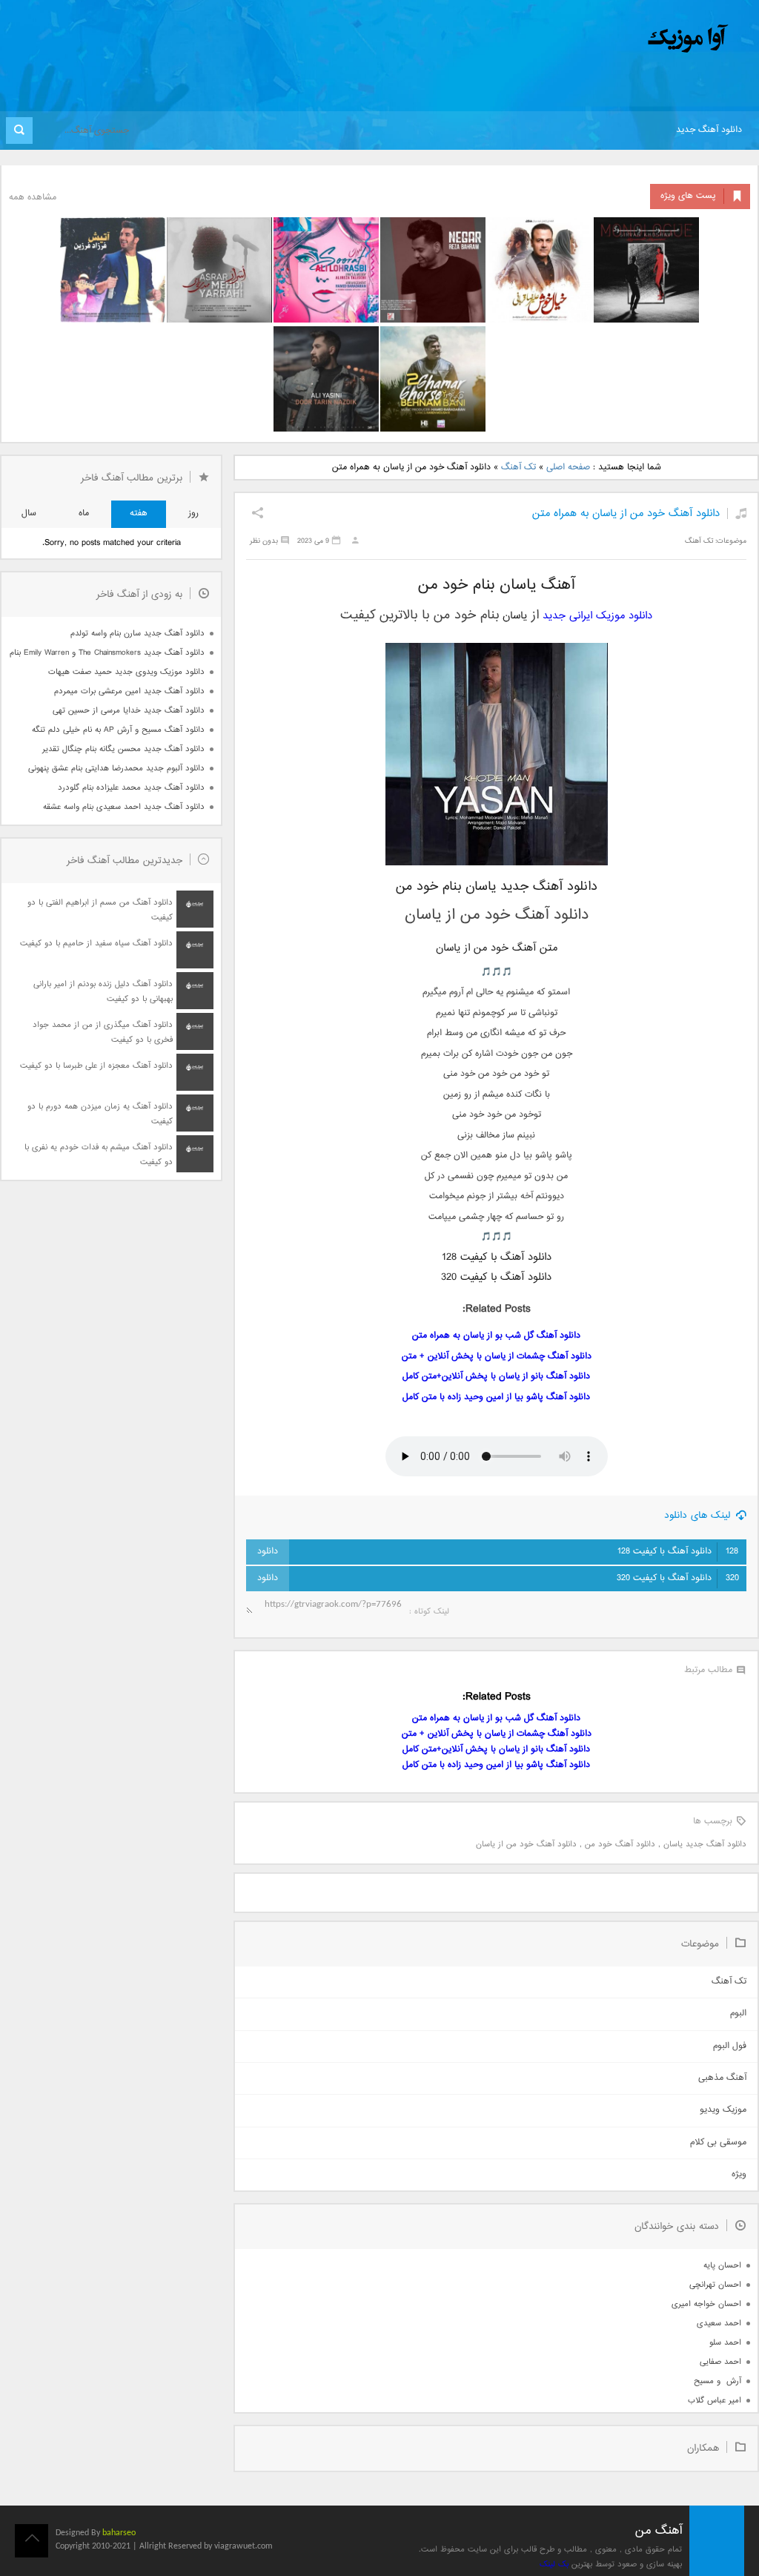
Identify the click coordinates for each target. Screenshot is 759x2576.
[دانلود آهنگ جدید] (565, 39)
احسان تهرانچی (715, 2285)
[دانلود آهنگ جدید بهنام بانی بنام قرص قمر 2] (433, 379)
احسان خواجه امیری (706, 2304)
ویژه (739, 2174)
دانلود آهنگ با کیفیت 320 (678, 1578)
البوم (738, 2014)
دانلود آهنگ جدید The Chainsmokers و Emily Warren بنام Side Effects (107, 653)
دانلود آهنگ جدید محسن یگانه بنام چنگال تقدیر (123, 749)
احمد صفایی (720, 2362)
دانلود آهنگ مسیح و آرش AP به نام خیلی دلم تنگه (118, 730)
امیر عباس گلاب (715, 2401)
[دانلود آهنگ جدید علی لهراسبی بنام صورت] (326, 270)
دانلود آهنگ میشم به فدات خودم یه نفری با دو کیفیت (99, 1155)
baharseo (119, 2533)
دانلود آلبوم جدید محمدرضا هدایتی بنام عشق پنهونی (116, 769)
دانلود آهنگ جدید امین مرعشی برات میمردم (129, 691)
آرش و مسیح (717, 2381)
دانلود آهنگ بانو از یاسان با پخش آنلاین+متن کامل (496, 1377)
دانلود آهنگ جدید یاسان (705, 1845)
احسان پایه (722, 2266)
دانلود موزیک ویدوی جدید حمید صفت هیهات (126, 672)
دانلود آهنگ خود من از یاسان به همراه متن (626, 513)
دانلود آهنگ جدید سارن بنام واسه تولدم (137, 634)
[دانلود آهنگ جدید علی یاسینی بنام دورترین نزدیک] (326, 379)
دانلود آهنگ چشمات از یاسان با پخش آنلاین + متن (497, 1357)
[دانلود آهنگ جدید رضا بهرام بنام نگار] (433, 270)
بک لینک (554, 2565)
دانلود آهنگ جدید (709, 130)
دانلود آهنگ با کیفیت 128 (678, 1552)
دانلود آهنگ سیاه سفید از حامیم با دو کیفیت (96, 944)
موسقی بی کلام (718, 2143)
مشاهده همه (33, 198)
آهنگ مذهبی (722, 2078)
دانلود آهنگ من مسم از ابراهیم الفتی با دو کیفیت (100, 910)
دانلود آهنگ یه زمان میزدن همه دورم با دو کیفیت (100, 1114)
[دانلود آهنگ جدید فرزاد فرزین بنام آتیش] (113, 270)
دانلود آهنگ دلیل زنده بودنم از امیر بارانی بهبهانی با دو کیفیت (103, 992)
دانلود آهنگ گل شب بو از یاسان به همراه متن (496, 1336)
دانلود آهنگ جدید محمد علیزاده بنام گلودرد (131, 788)
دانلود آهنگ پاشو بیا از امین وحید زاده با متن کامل (496, 1397)
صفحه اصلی (568, 468)
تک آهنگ (518, 468)
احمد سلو (725, 2343)
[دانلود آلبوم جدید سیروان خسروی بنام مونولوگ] (646, 270)
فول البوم (730, 2046)
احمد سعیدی (719, 2324)
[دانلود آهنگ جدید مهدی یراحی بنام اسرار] (219, 270)
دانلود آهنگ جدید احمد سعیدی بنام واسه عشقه (124, 807)
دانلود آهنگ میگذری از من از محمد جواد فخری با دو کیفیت (103, 1033)
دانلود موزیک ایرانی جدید (597, 616)
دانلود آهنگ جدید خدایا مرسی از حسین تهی (129, 711)
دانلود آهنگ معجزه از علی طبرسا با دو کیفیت (96, 1066)
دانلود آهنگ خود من (620, 1845)
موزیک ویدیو (723, 2110)
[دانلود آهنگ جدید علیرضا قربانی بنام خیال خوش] (540, 270)
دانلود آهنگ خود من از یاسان (526, 1845)
